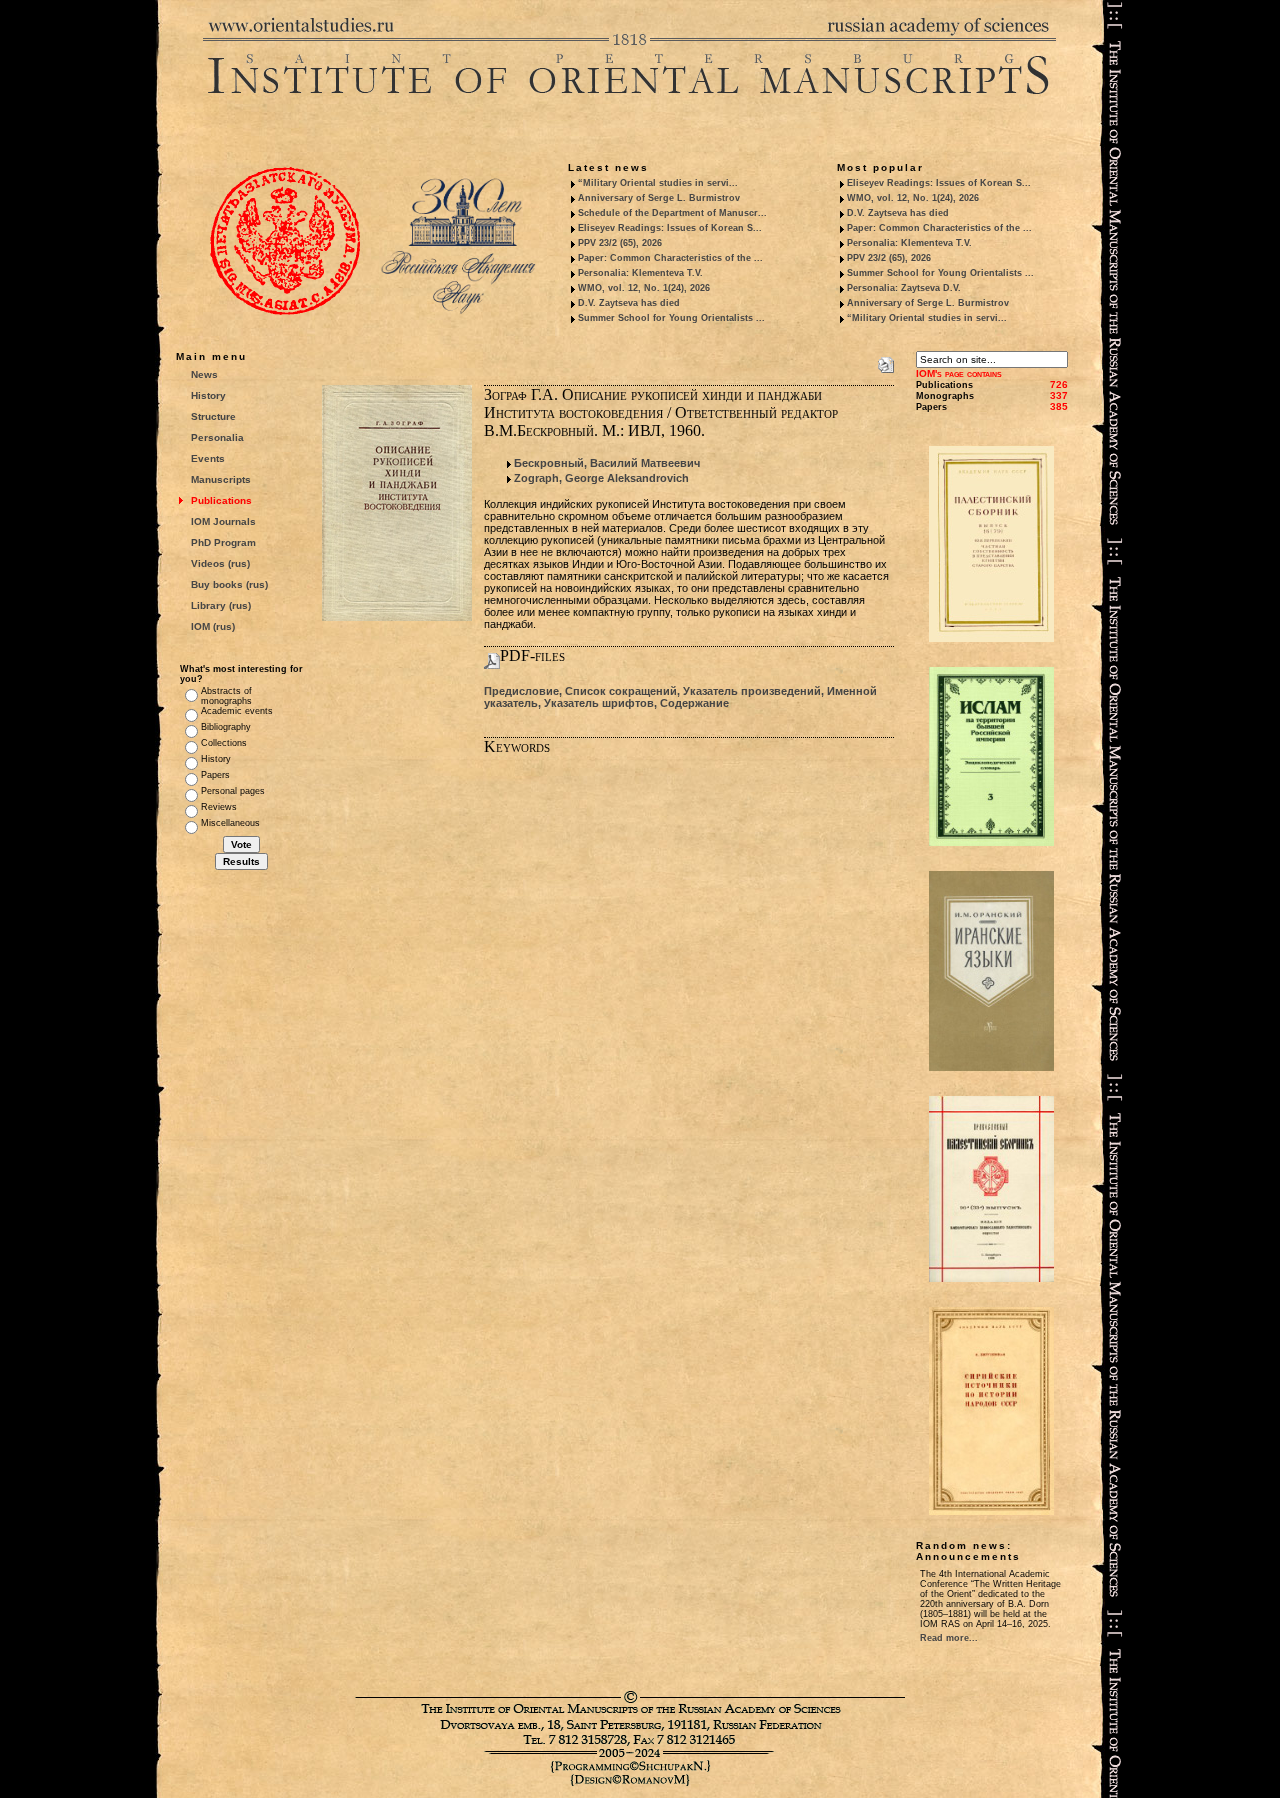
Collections (224, 743)
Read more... (949, 1638)
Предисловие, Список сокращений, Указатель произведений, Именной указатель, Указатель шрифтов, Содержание (680, 697)
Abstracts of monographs (226, 696)
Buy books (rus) (229, 584)
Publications (221, 500)
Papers (215, 775)
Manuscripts (221, 479)
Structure (213, 416)
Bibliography (226, 727)
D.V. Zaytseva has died (629, 303)
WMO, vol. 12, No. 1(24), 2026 (644, 288)
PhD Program (223, 542)
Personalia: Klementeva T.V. (640, 273)
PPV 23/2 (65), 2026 (620, 243)
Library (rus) (221, 605)
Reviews (219, 807)
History (208, 395)
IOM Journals (223, 521)
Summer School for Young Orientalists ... (671, 318)
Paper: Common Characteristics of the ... (670, 258)
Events (208, 458)
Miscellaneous (230, 823)
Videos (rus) (220, 563)
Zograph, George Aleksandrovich (601, 478)
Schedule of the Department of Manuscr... (672, 213)
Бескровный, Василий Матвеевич (607, 463)
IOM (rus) (213, 626)
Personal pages (233, 791)
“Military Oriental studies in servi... (658, 183)
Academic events (237, 711)
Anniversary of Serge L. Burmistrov (659, 198)
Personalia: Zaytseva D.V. (904, 288)
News (204, 374)
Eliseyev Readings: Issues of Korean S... (670, 228)
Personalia (217, 437)
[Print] (886, 361)
